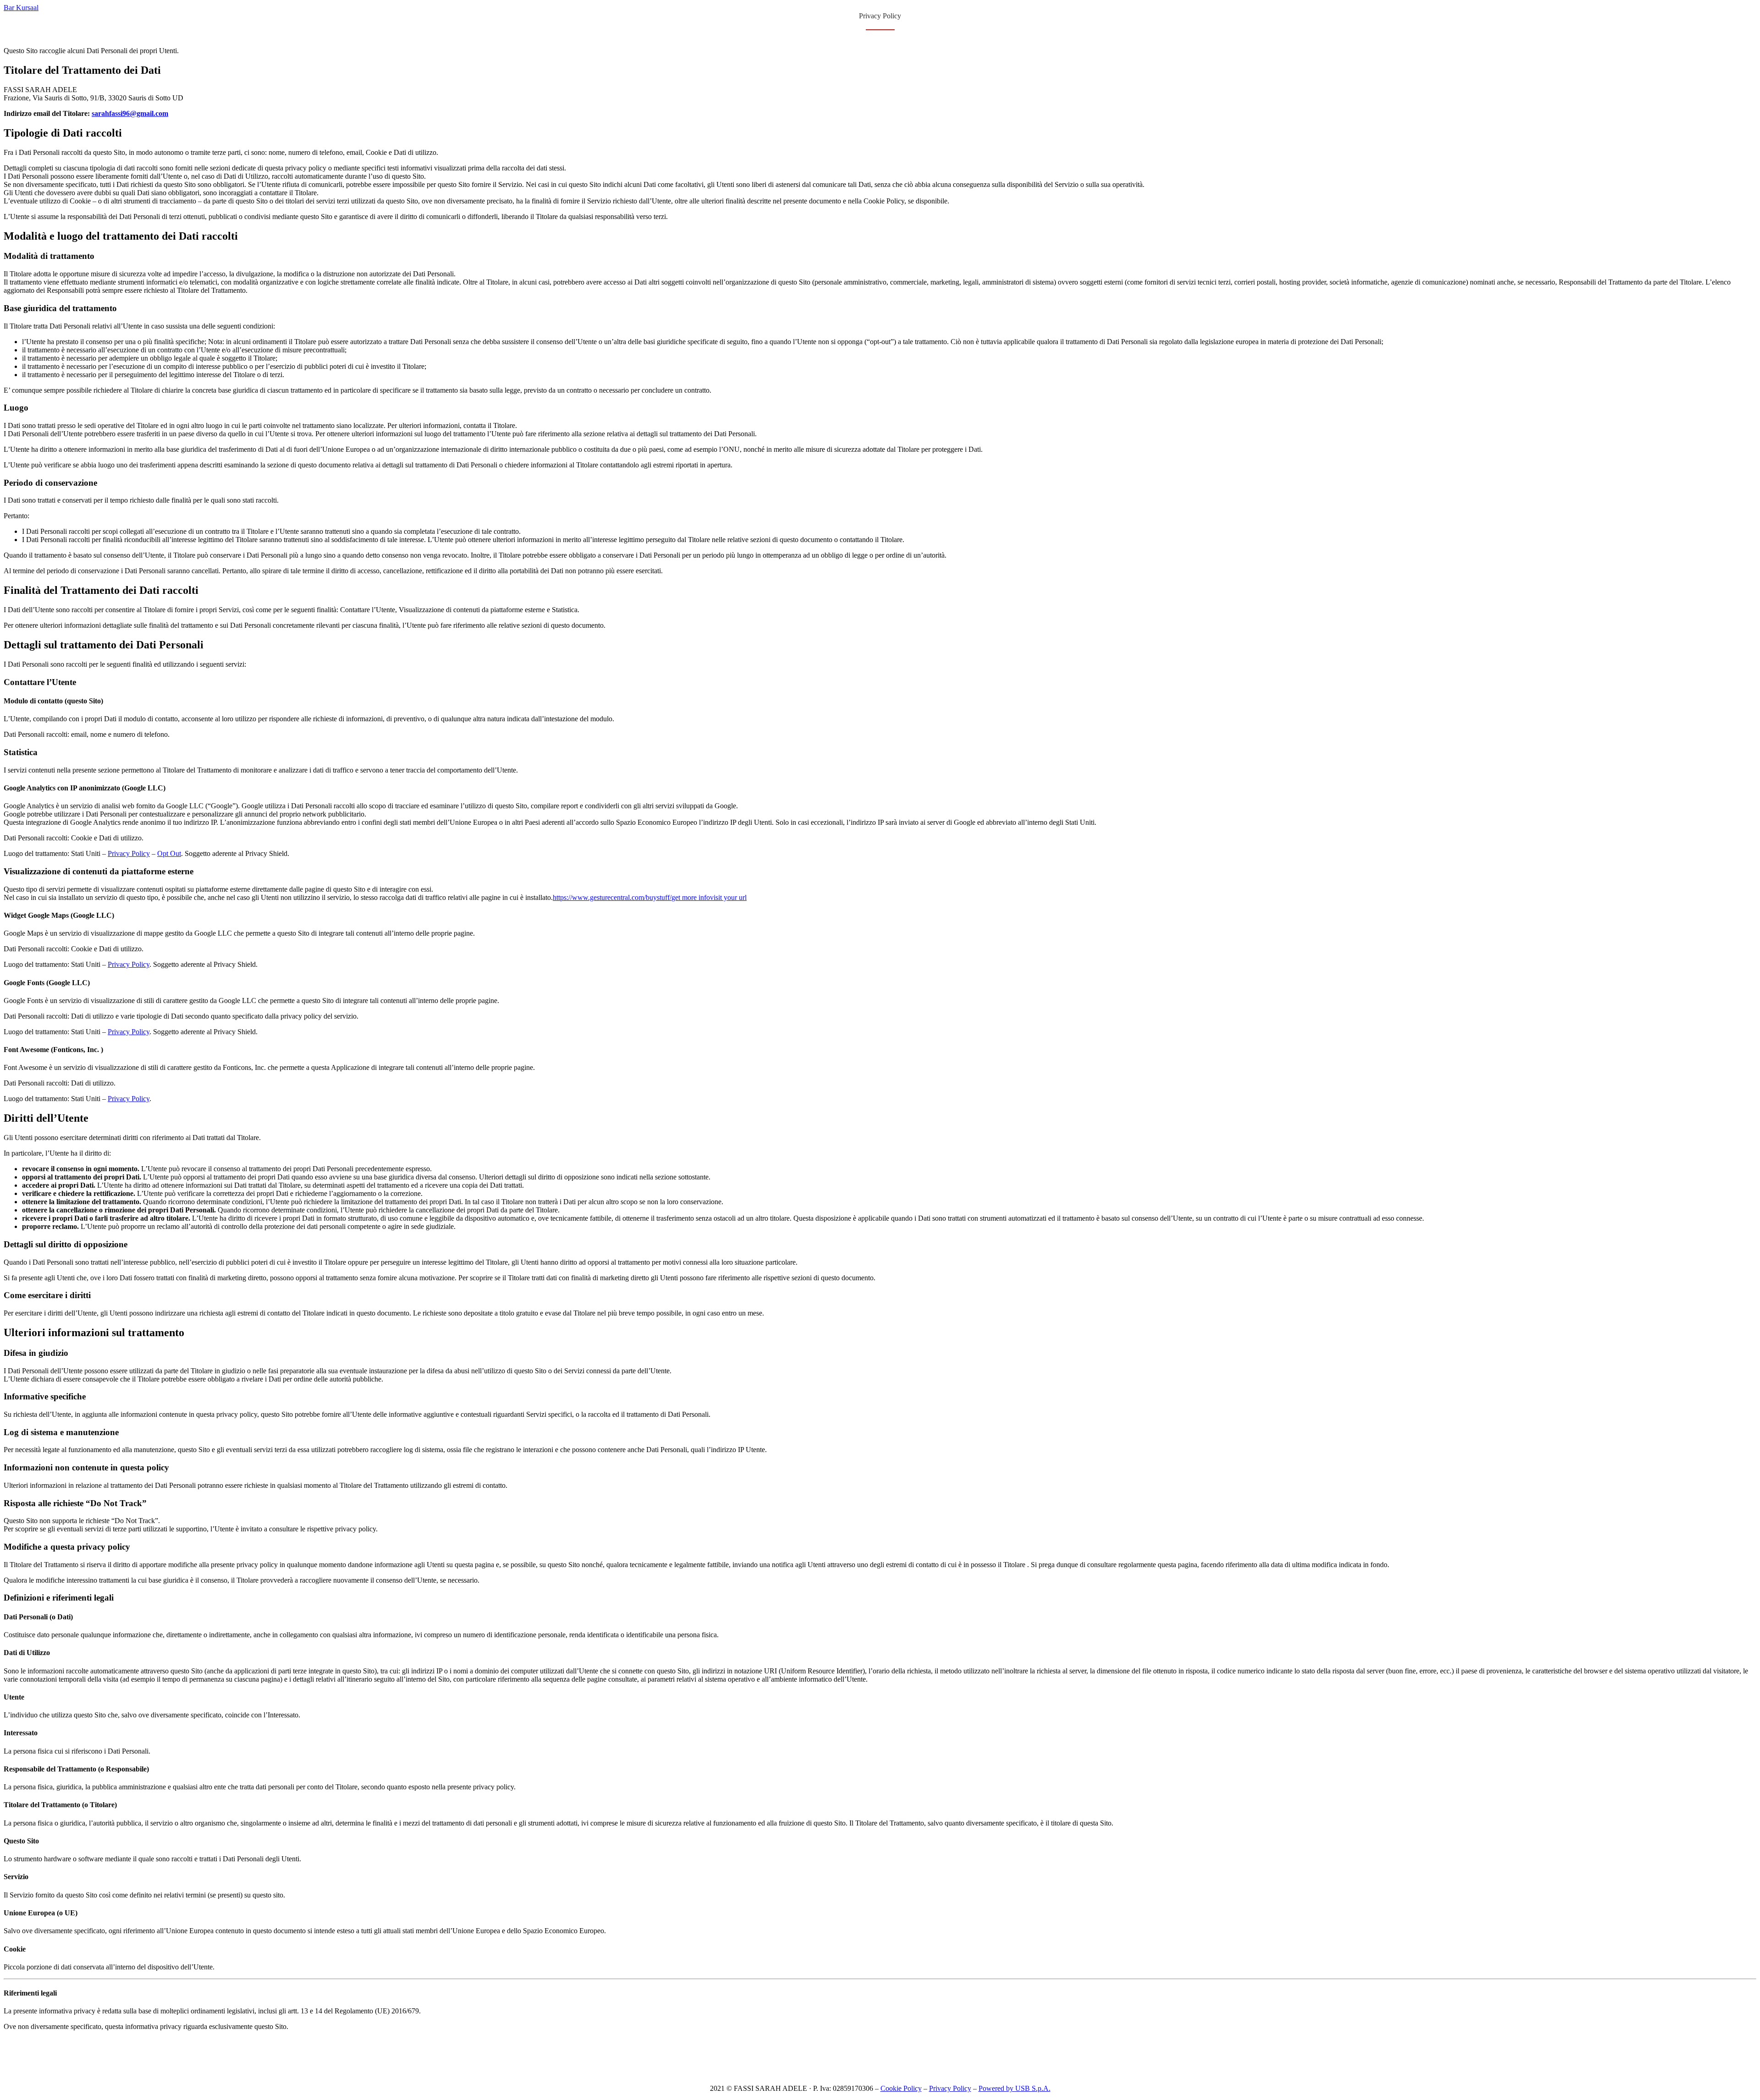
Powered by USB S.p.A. (1015, 2088)
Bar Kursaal (21, 8)
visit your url (728, 897)
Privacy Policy (129, 853)
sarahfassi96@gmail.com (130, 113)
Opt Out (169, 853)
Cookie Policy (901, 2088)
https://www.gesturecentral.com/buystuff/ (612, 897)
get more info (691, 897)
